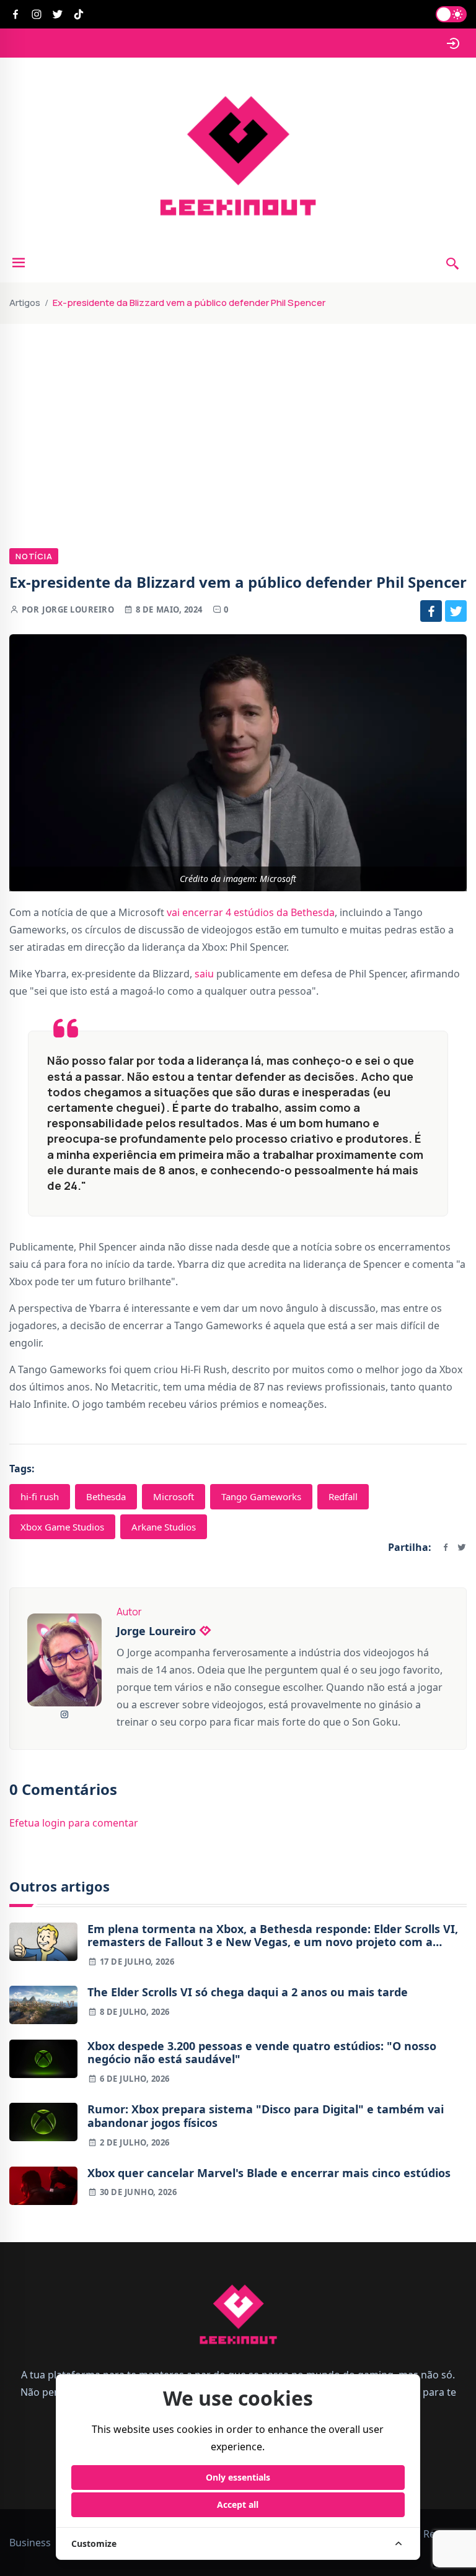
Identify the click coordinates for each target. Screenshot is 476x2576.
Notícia (34, 556)
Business (30, 2543)
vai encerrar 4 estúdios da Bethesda (251, 912)
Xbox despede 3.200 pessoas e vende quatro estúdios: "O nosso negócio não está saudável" (262, 2053)
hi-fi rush (40, 1496)
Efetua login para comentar (74, 1823)
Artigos (25, 303)
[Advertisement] (238, 417)
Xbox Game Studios (62, 1527)
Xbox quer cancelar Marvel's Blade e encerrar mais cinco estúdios (269, 2173)
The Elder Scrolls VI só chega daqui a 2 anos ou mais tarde (248, 1993)
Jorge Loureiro (78, 609)
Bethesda (106, 1496)
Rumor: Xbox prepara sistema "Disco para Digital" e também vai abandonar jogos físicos (266, 2116)
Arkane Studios (164, 1527)
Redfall (343, 1496)
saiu (204, 974)
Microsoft (174, 1496)
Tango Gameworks (261, 1496)
